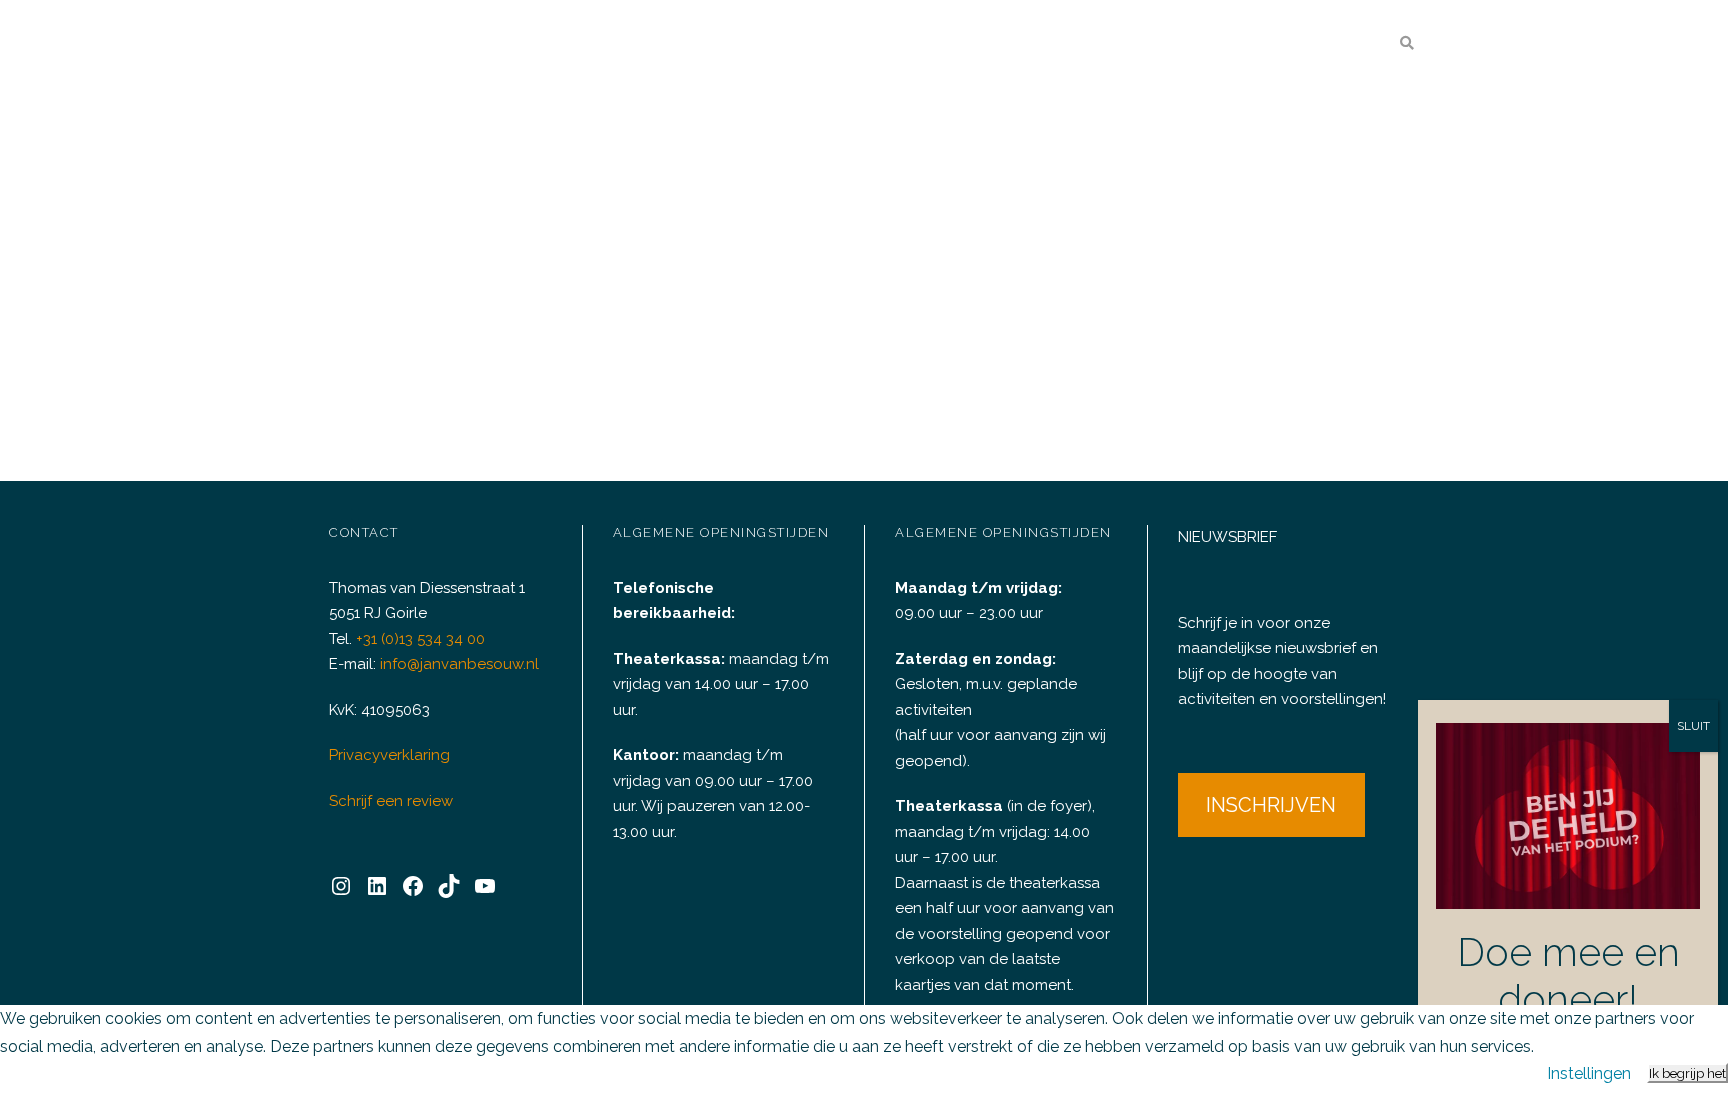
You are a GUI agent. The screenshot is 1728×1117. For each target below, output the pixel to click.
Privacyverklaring (389, 755)
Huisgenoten (1181, 44)
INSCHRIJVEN (1271, 805)
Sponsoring (985, 44)
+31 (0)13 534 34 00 (420, 639)
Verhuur (860, 44)
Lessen (1080, 44)
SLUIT (1693, 726)
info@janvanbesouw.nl (459, 664)
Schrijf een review (391, 801)
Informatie (1300, 44)
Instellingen (1589, 1073)
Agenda (754, 44)
